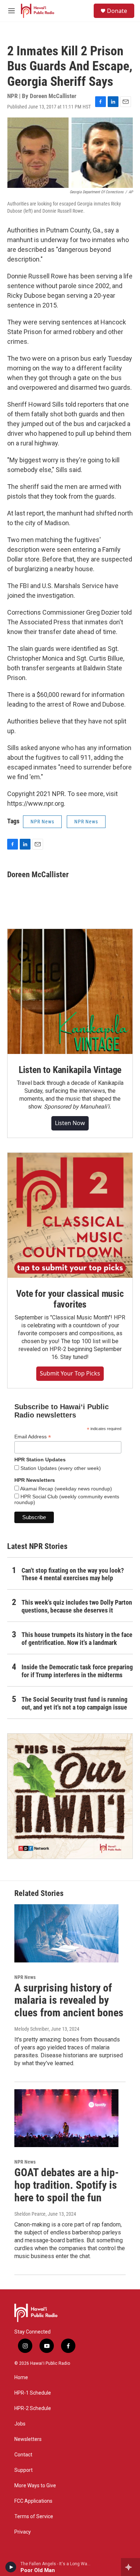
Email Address (33, 1437)
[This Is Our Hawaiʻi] (70, 1796)
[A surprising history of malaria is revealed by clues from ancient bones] (66, 1933)
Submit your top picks (70, 1373)
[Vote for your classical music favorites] (70, 1215)
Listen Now (70, 1123)
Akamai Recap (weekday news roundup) (66, 1489)
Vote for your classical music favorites (70, 1299)
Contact (23, 2455)
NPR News (42, 822)
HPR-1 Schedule (33, 2393)
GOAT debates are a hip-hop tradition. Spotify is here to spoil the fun (67, 2185)
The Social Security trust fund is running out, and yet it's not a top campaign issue (74, 1703)
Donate (117, 11)
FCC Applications (33, 2501)
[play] (11, 2567)
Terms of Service (34, 2517)
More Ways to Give (35, 2486)
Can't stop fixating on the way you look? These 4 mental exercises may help (73, 1574)
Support (24, 2470)
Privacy (23, 2532)
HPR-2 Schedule (33, 2408)
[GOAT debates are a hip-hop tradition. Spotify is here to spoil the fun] (66, 2118)
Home (21, 2378)
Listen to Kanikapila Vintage (70, 1070)
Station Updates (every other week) (60, 1468)
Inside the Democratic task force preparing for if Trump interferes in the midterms (77, 1671)
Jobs (20, 2424)
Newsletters (28, 2439)
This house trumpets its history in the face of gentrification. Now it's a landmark (77, 1639)
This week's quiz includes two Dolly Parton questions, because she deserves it (77, 1606)
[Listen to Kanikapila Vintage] (70, 991)
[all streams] (130, 2567)
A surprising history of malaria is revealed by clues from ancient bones (69, 2000)
